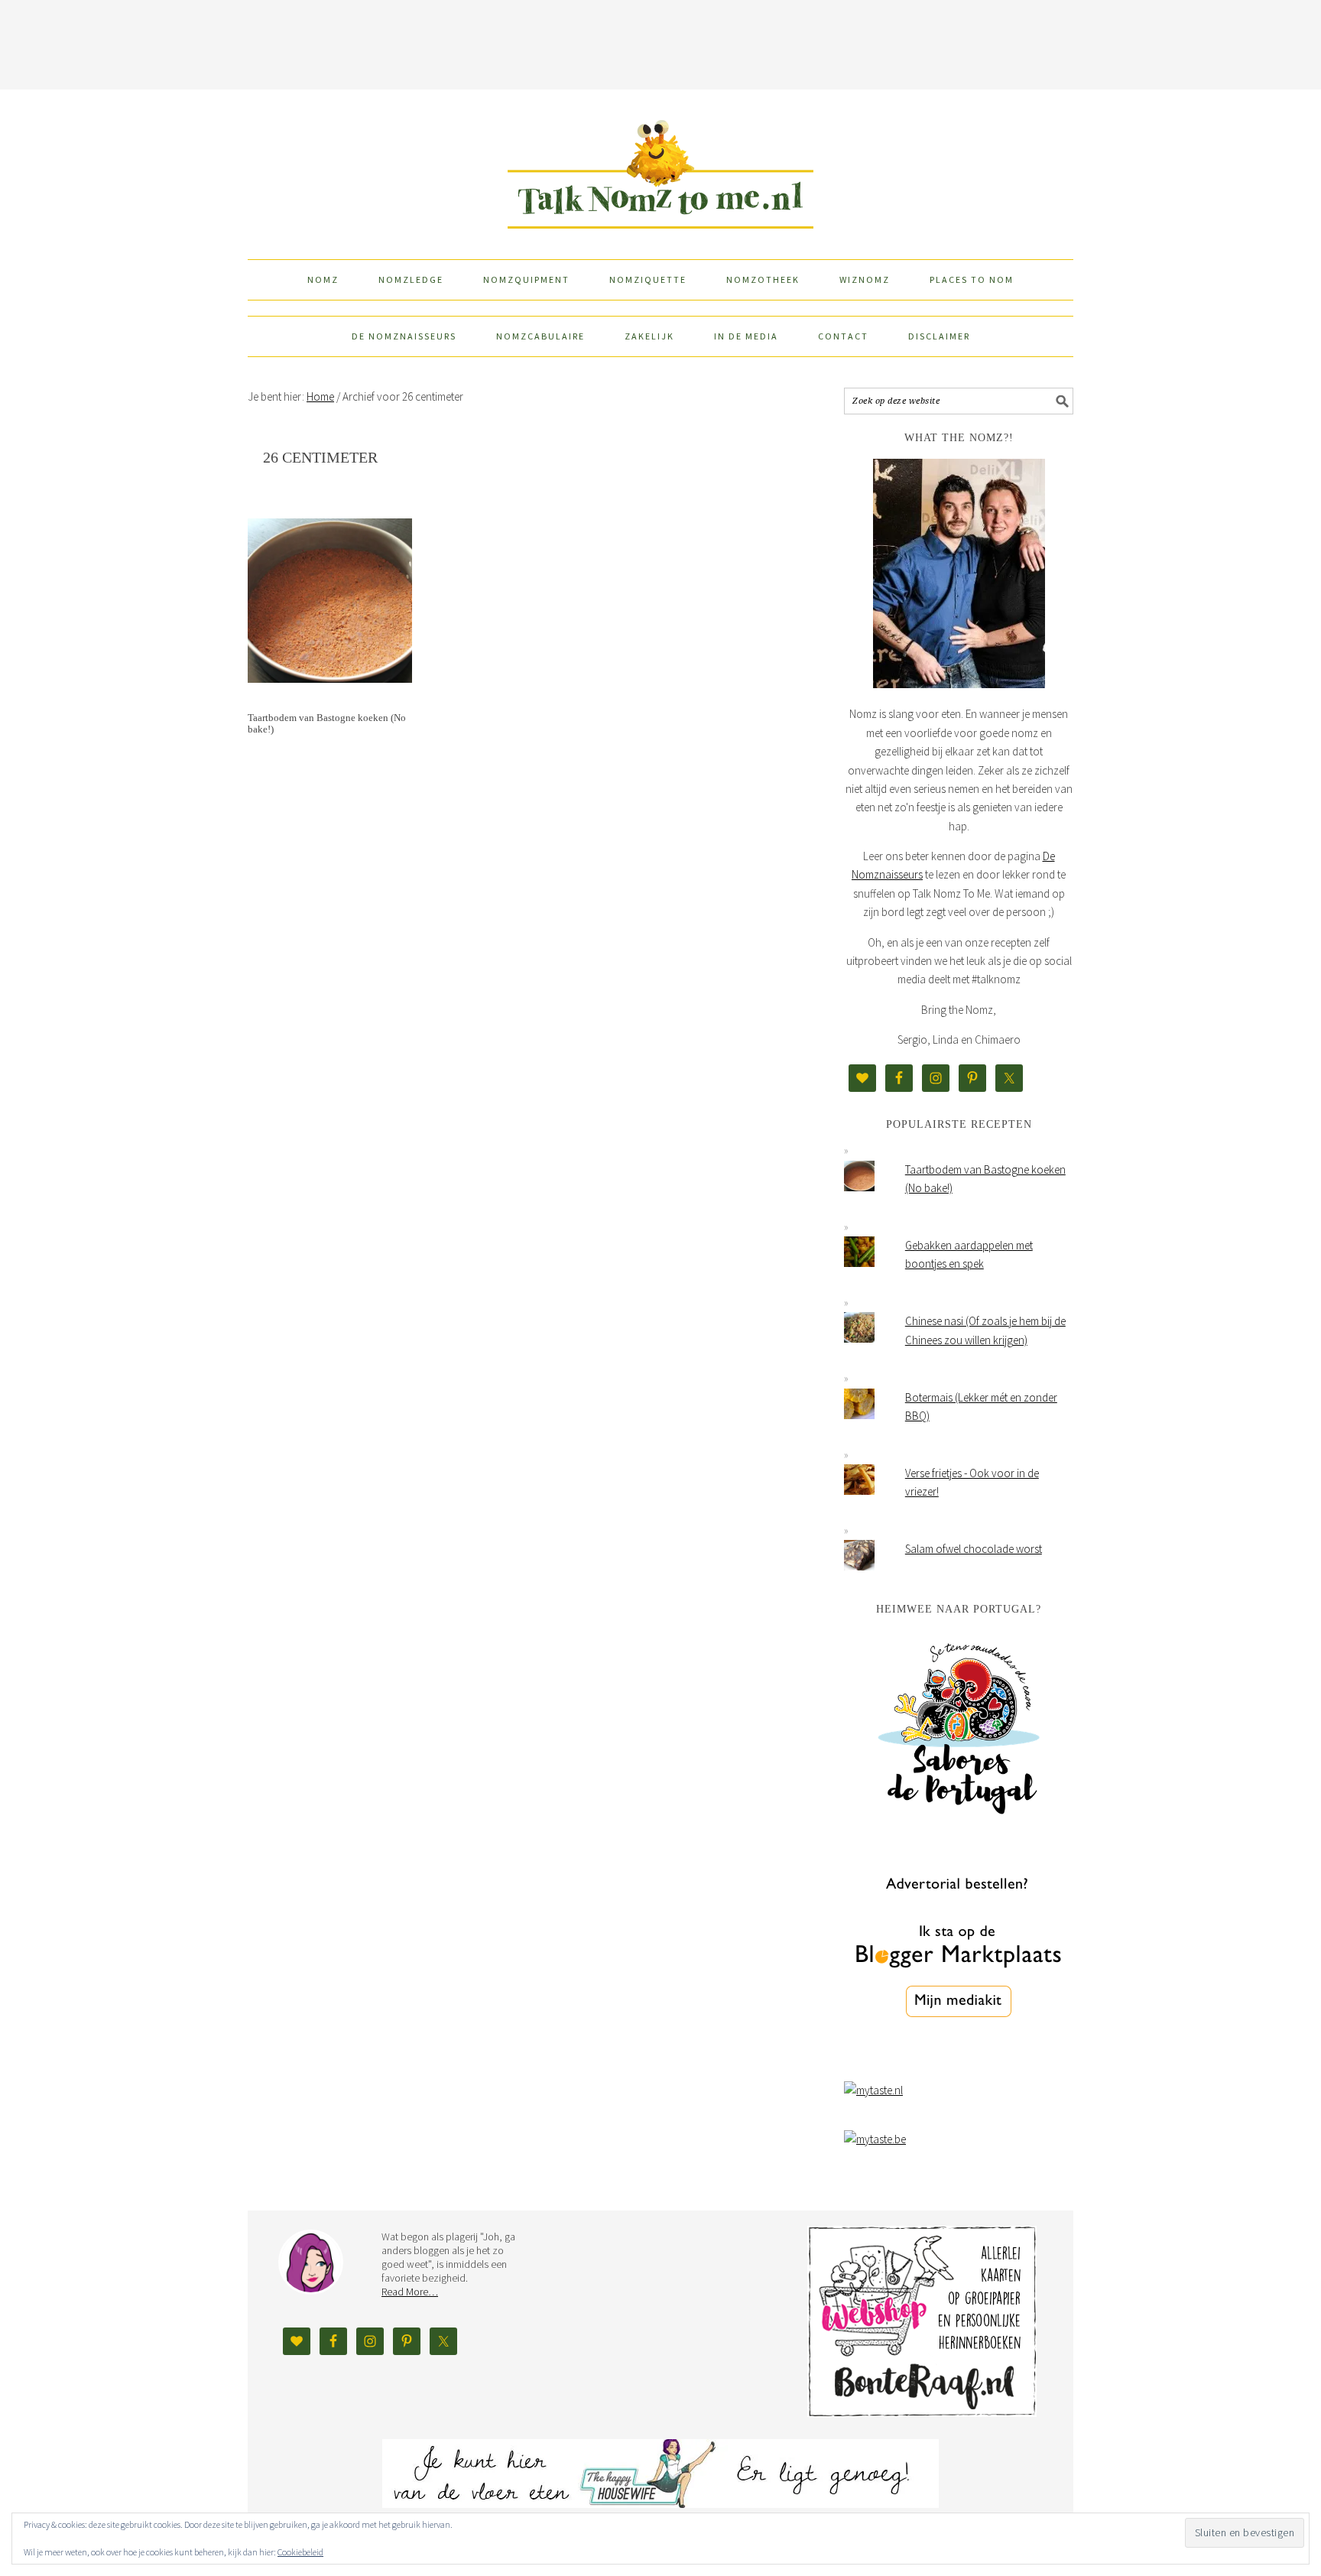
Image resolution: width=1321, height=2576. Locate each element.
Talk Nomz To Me (660, 167)
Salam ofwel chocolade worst (974, 1549)
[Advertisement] (660, 42)
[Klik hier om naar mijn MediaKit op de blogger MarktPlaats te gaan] (959, 2056)
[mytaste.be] (875, 2139)
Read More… (410, 2292)
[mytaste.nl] (873, 2090)
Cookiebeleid (300, 2552)
